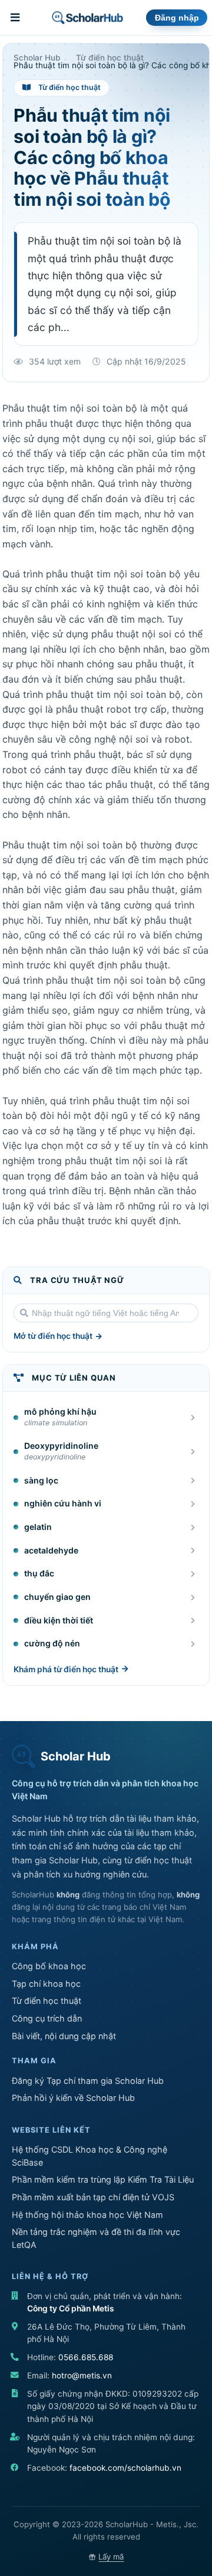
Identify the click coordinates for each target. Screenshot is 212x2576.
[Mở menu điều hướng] (16, 18)
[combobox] (106, 1313)
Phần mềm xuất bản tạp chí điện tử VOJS (93, 2197)
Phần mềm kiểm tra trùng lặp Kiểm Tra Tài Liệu (103, 2179)
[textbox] (106, 1313)
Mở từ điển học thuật (53, 1336)
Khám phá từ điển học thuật (66, 1669)
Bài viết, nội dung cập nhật (64, 2036)
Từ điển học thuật (47, 2001)
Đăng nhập (177, 18)
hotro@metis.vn (82, 2375)
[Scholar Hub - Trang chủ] (87, 18)
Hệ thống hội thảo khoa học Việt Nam (87, 2215)
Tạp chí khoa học (46, 1984)
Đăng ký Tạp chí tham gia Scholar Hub (88, 2081)
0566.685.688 (86, 2357)
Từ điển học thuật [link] (110, 58)
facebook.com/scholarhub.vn (125, 2468)
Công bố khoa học (49, 1966)
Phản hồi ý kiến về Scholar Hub (73, 2098)
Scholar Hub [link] (37, 58)
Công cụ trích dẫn (47, 2018)
